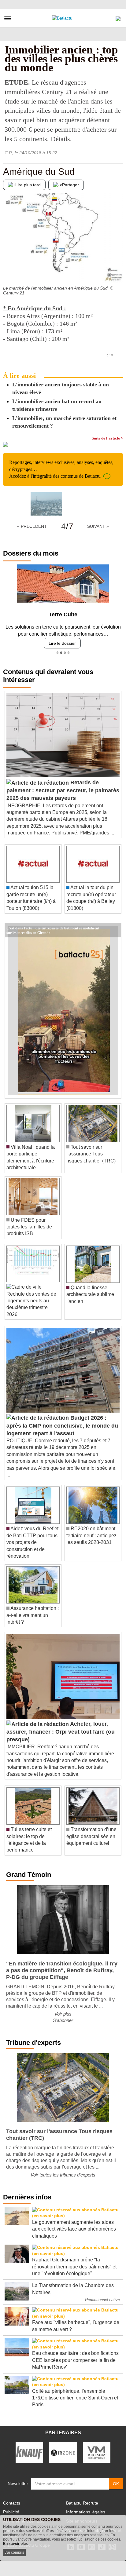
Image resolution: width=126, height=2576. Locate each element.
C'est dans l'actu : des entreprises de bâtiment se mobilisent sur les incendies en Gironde (53, 928)
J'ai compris (14, 2552)
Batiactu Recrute (82, 2503)
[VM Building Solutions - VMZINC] (97, 2452)
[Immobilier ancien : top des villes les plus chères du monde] (46, 504)
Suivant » (98, 526)
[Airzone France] (63, 2452)
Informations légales (86, 2512)
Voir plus (63, 2014)
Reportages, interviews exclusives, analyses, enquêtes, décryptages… (61, 469)
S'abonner (63, 2020)
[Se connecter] (118, 17)
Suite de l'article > (107, 438)
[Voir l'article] (115, 930)
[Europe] (118, 270)
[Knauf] (29, 2452)
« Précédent (32, 526)
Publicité (11, 2512)
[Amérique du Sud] (8, 270)
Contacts (12, 2503)
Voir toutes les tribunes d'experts (63, 2175)
